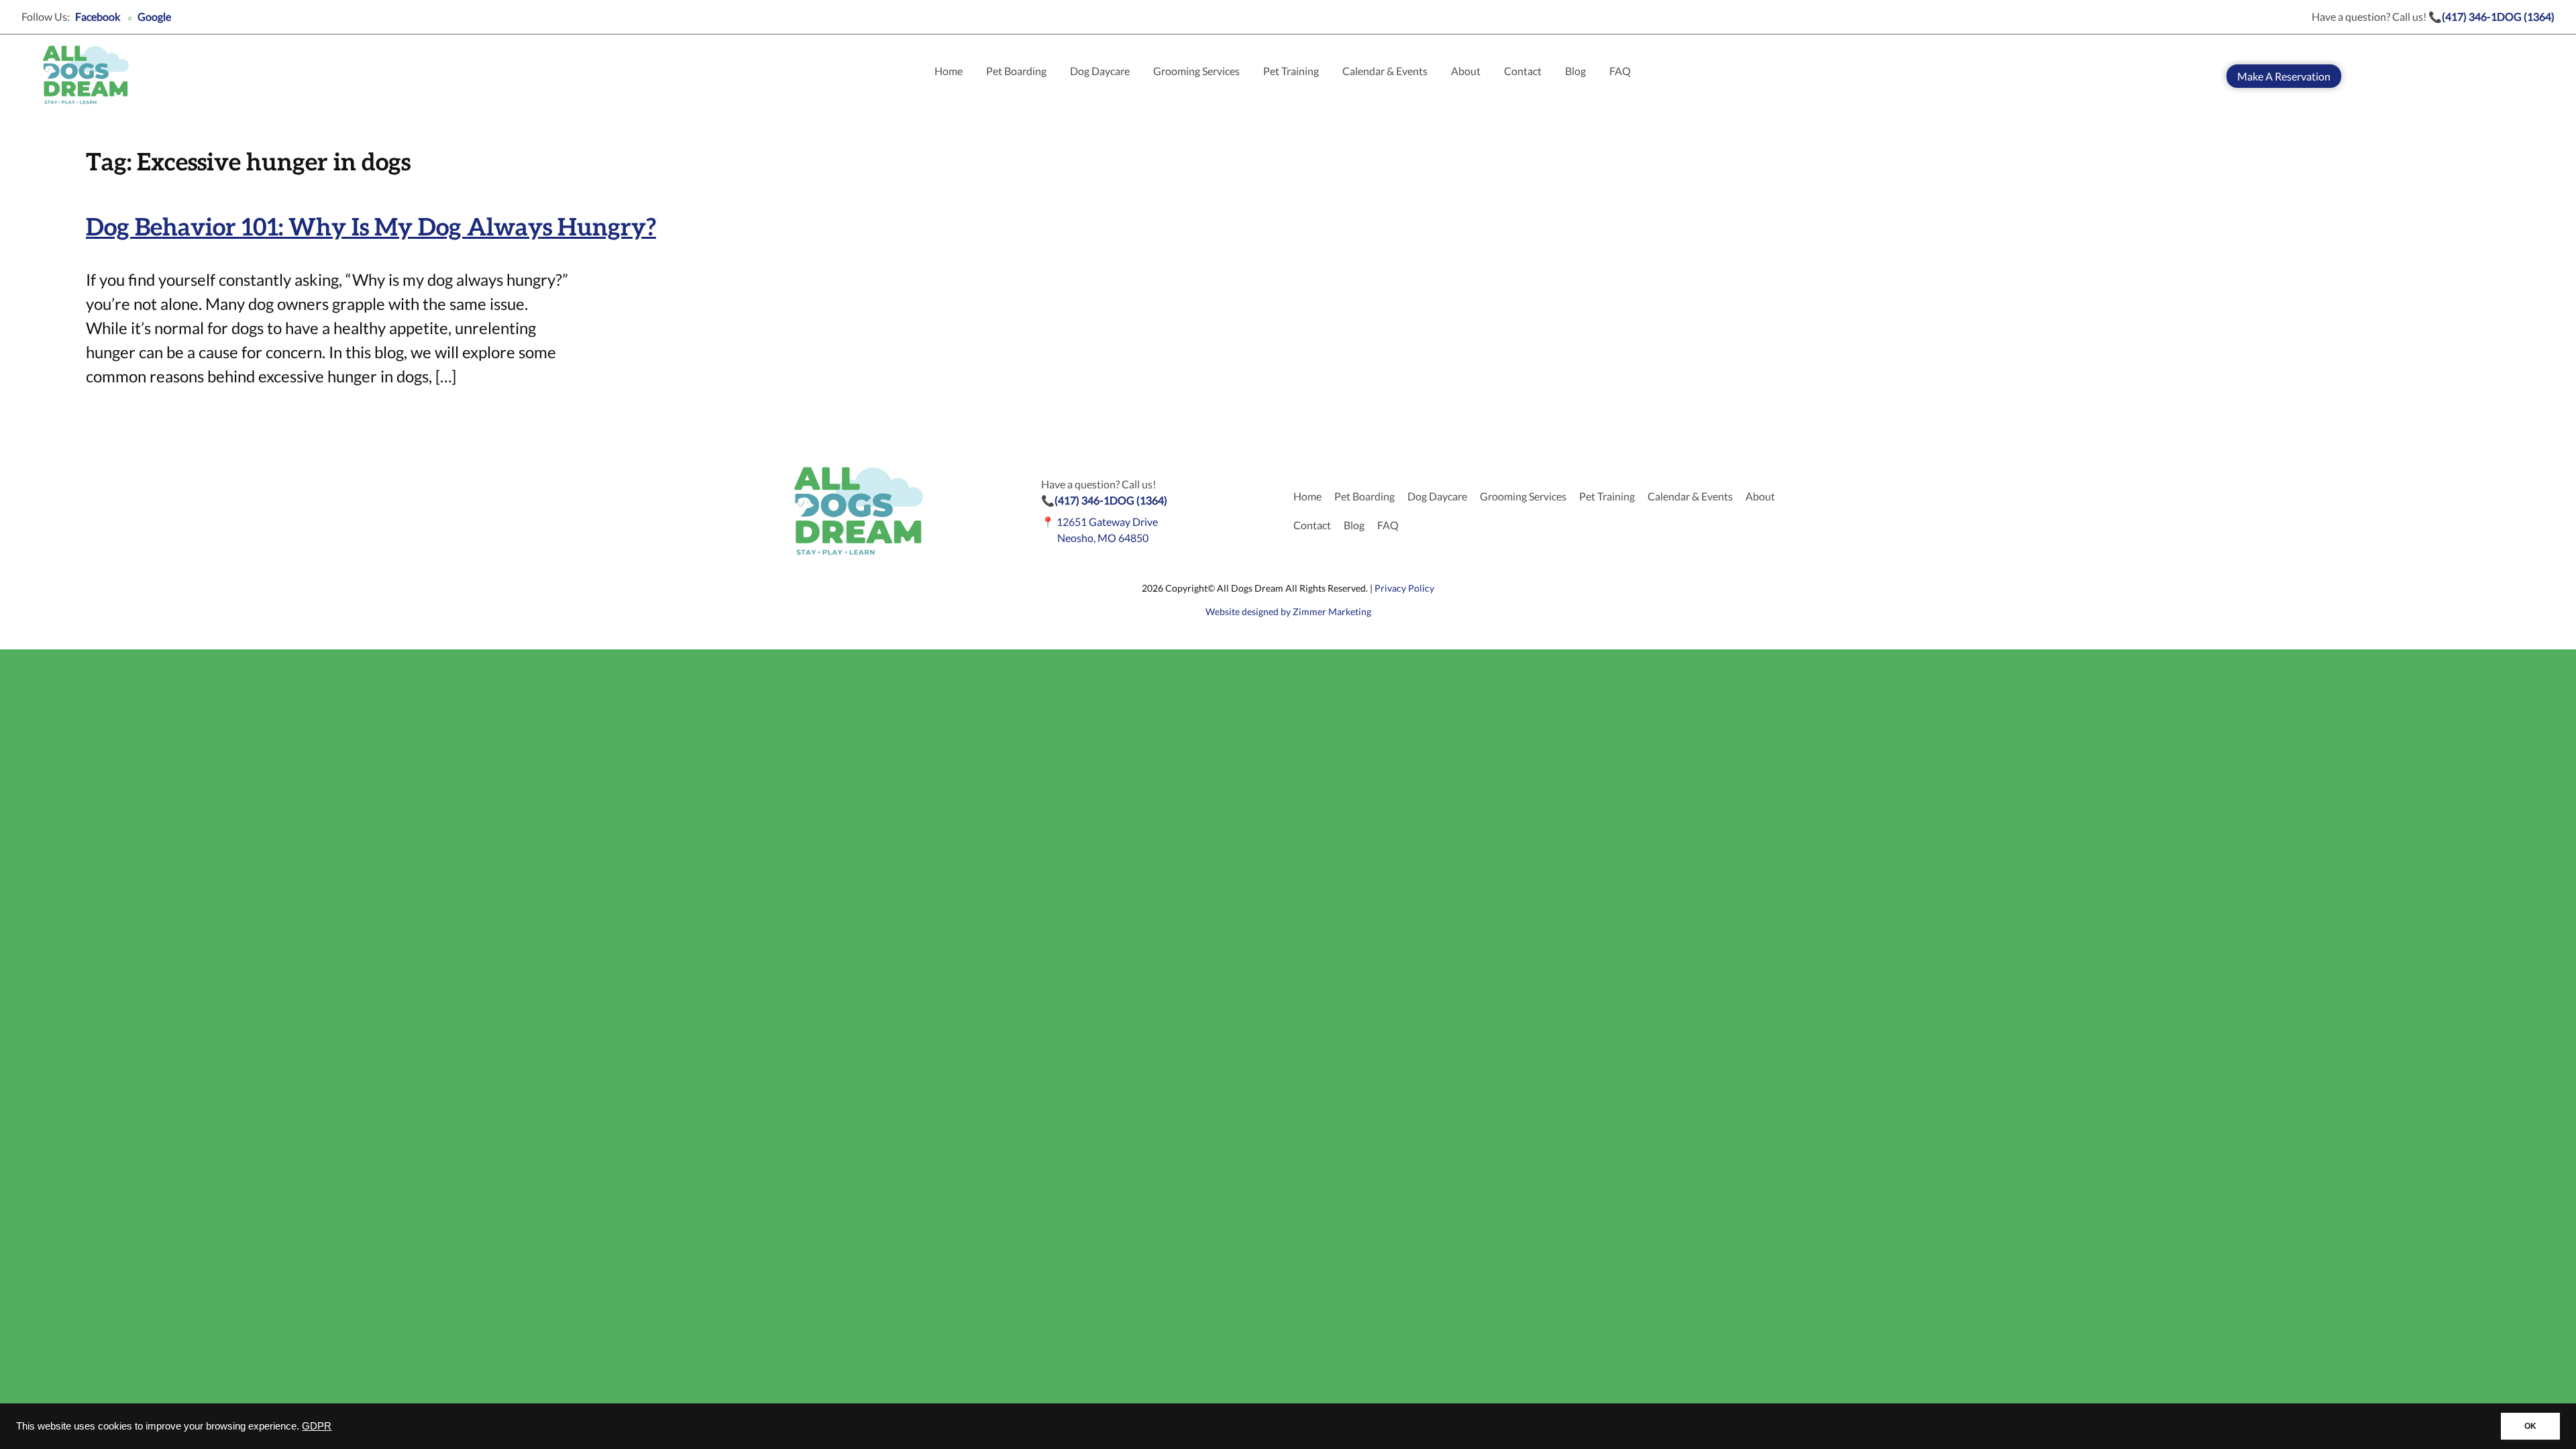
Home (949, 71)
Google (154, 16)
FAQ (1620, 71)
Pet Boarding (1016, 71)
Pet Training (1291, 71)
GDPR (317, 1426)
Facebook (98, 16)
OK (2530, 1426)
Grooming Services (1196, 71)
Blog (1575, 71)
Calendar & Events (1385, 71)
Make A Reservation (2284, 76)
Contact (1523, 71)
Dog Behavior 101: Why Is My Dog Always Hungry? (371, 228)
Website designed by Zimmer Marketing (1288, 611)
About (1466, 71)
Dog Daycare (1100, 71)
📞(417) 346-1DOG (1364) (2491, 16)
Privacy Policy (1404, 588)
